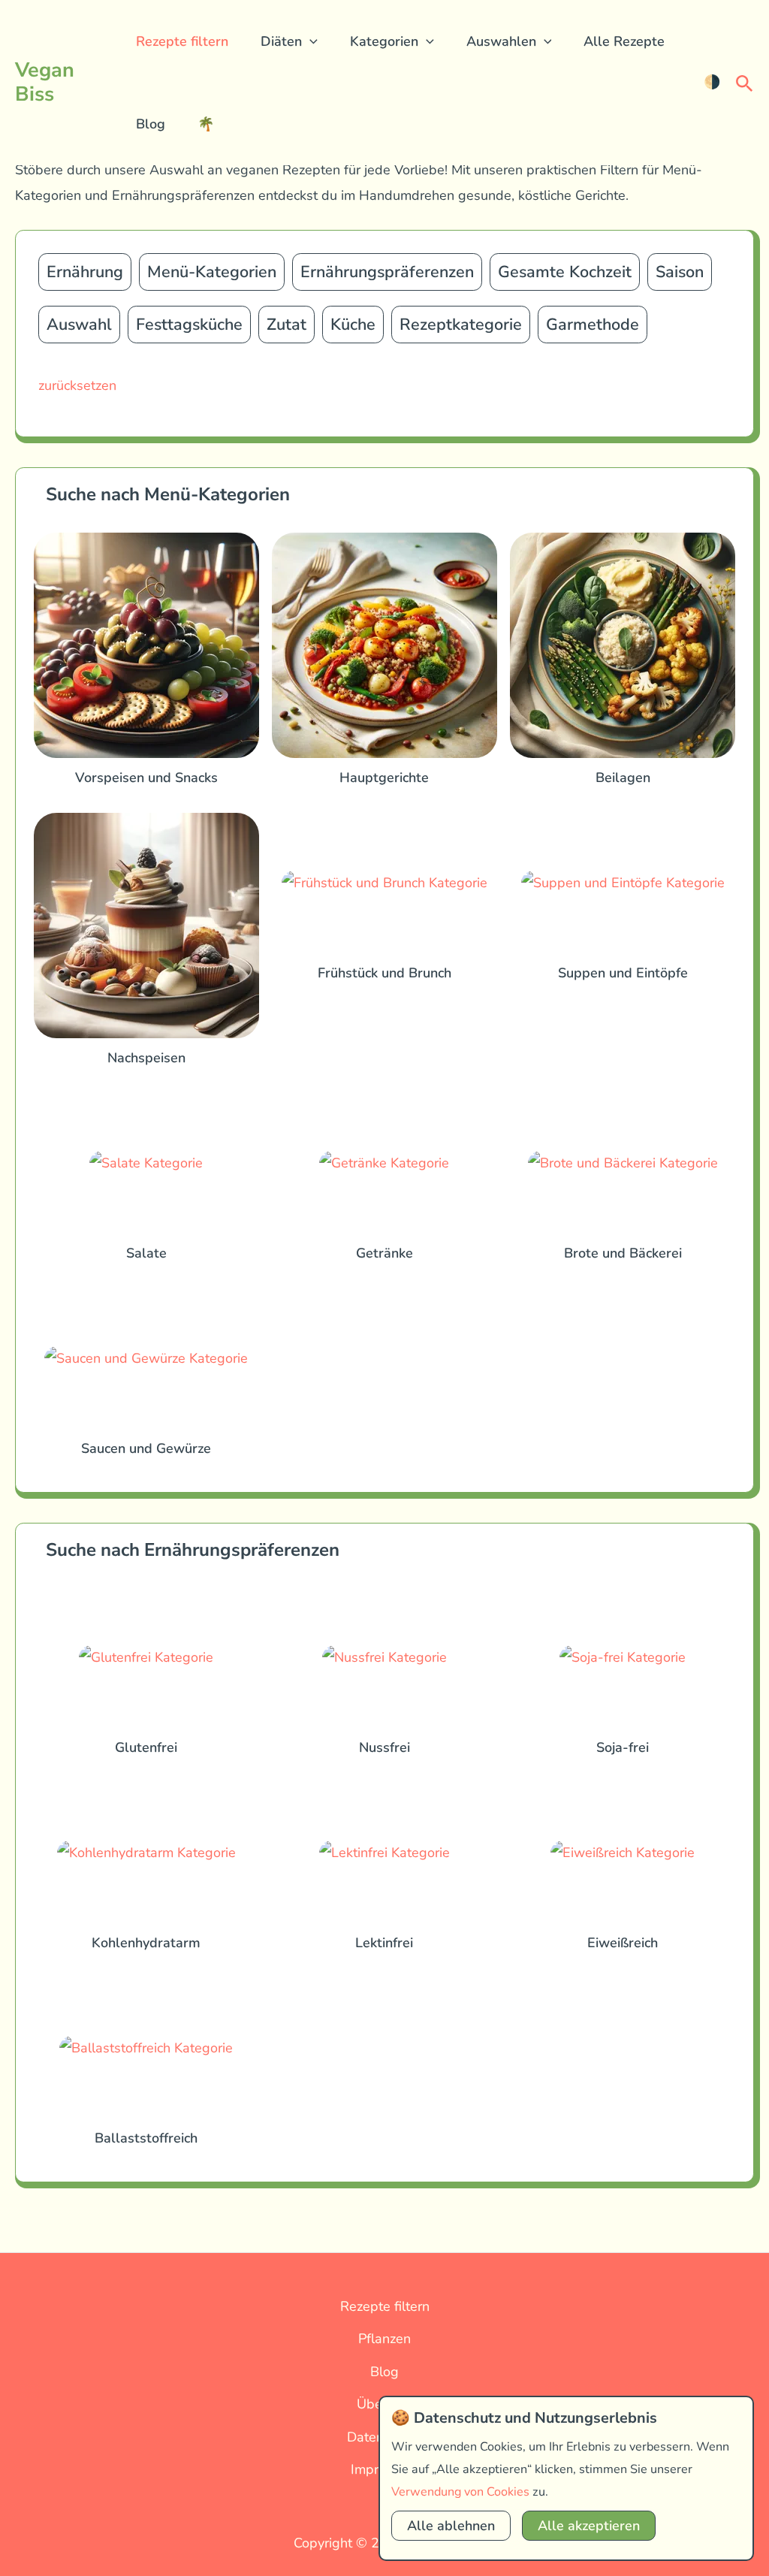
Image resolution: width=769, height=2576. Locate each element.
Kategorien (384, 41)
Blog (151, 124)
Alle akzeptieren (589, 2526)
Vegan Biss (45, 82)
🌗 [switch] (712, 82)
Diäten (281, 41)
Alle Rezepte (624, 41)
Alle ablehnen (451, 2526)
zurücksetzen (77, 385)
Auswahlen (501, 41)
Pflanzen (384, 2339)
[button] (310, 41)
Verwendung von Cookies (460, 2492)
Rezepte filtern (182, 41)
